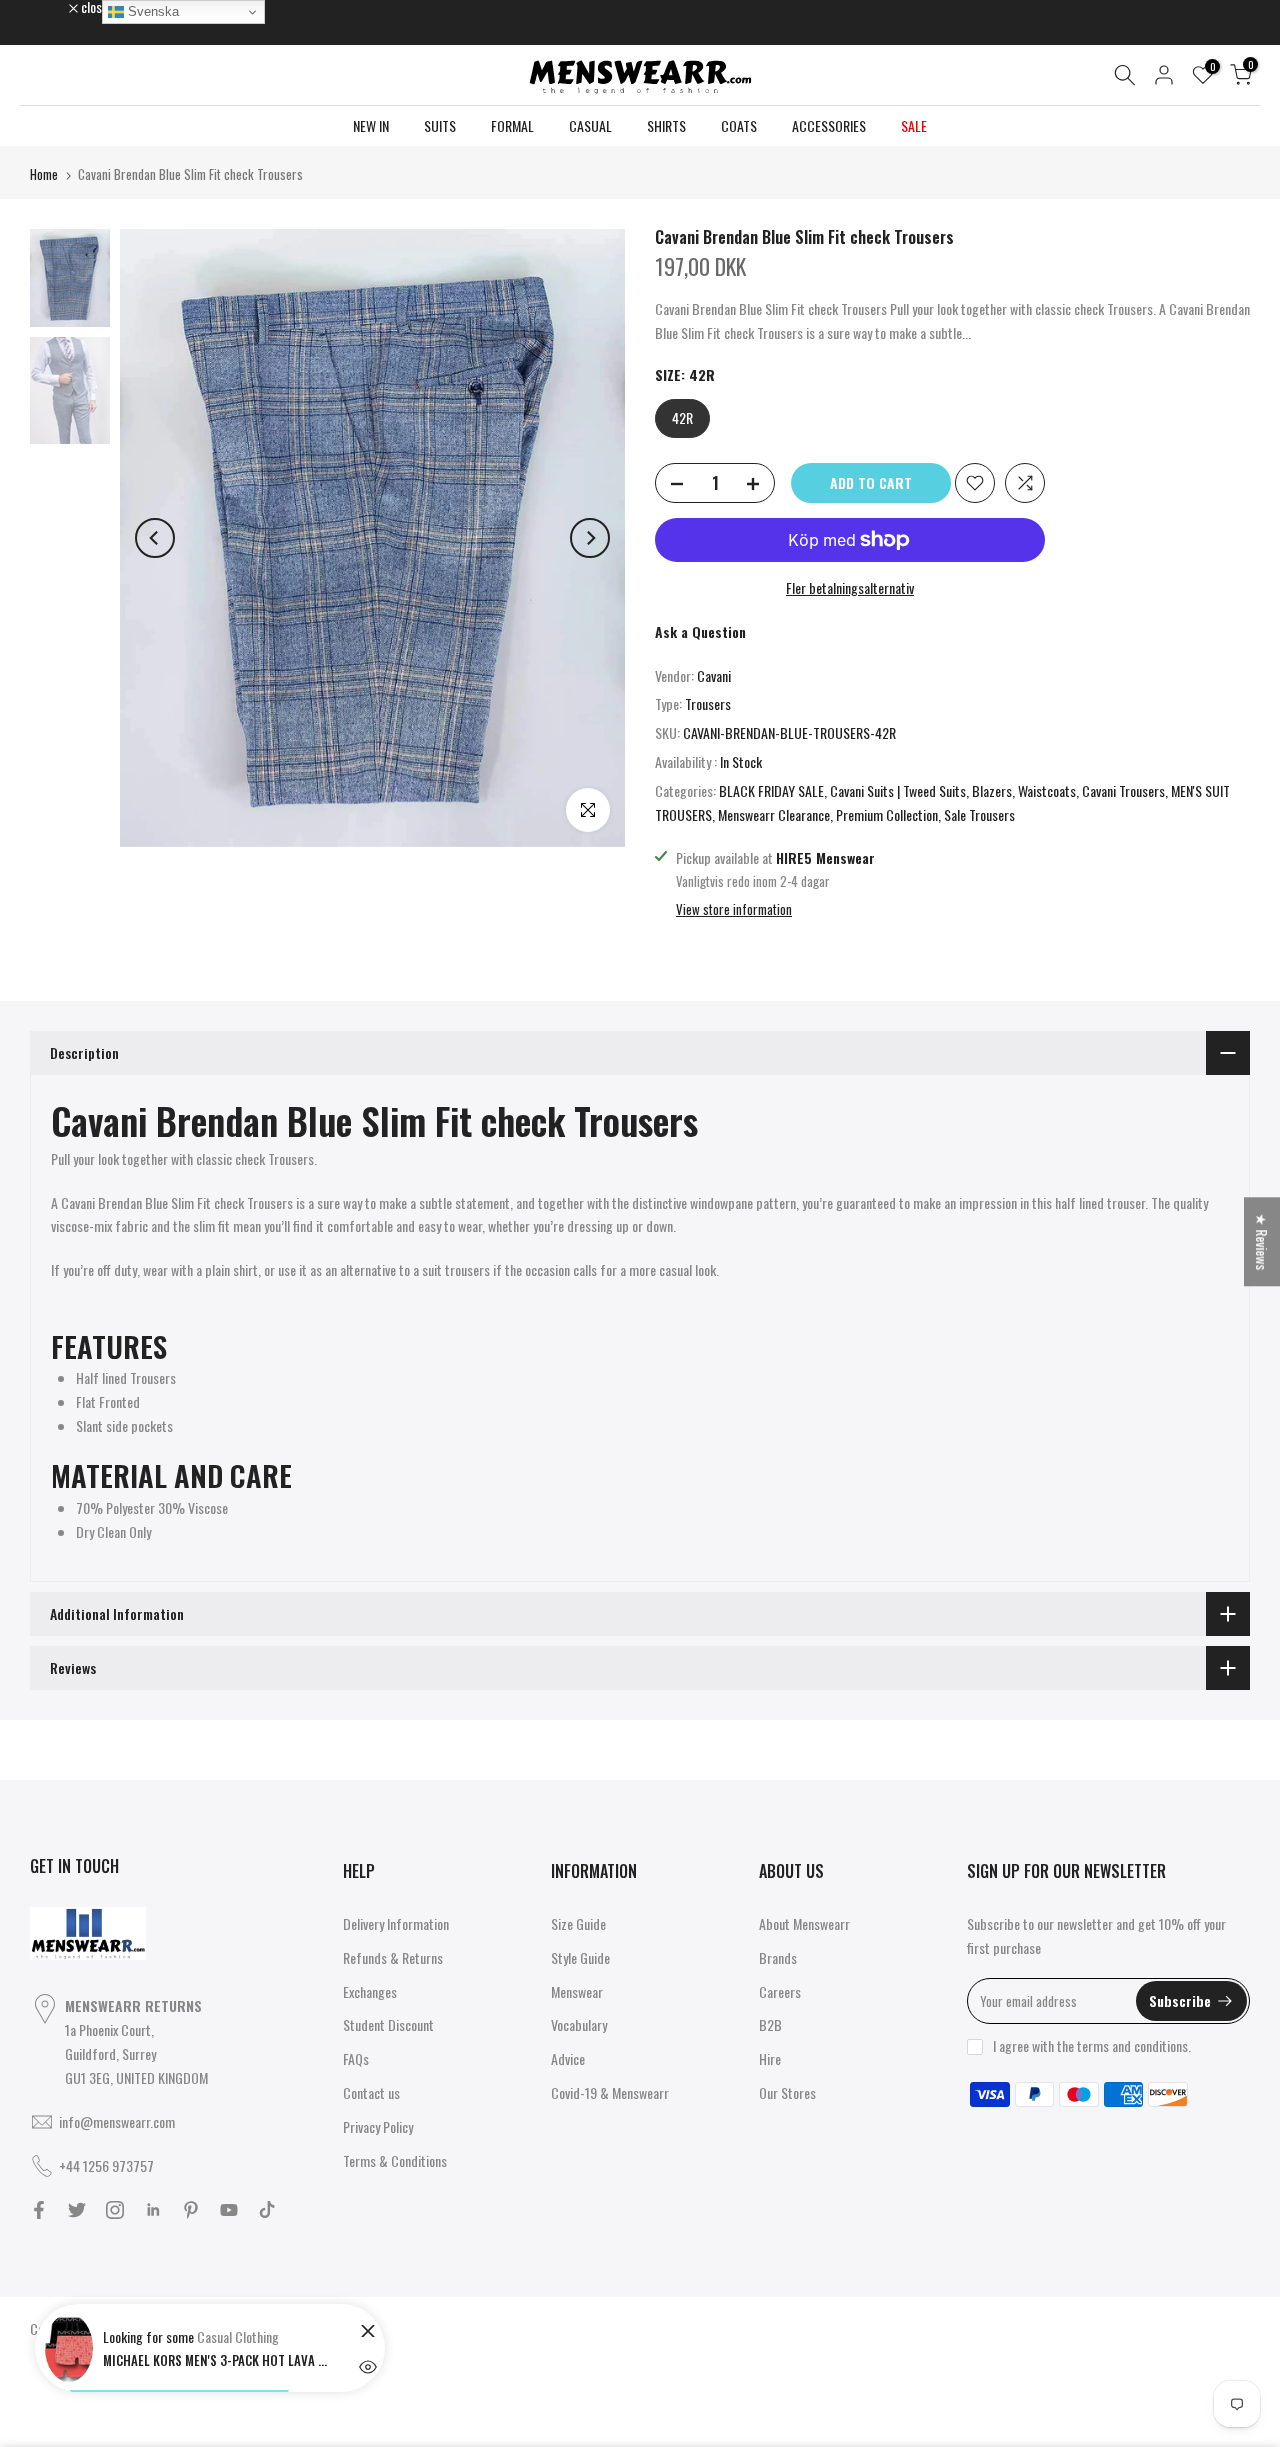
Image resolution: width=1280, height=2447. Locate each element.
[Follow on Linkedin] (153, 2210)
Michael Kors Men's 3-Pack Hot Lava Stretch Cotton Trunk (218, 2360)
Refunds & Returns (393, 1957)
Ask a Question (700, 631)
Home (44, 174)
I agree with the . (1092, 2045)
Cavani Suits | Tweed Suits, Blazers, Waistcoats (953, 790)
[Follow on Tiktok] (267, 2210)
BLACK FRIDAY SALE (771, 790)
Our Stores (787, 2092)
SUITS (440, 125)
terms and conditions (1132, 2045)
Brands (778, 1957)
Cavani (714, 675)
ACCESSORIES (829, 125)
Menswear (577, 1991)
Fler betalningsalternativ (850, 587)
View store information (734, 909)
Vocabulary (579, 2024)
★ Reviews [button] (1262, 1241)
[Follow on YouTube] (229, 2210)
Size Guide (578, 1923)
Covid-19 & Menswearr (610, 2092)
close (54, 7)
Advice (568, 2058)
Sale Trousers (979, 814)
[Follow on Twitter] (77, 2210)
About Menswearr (804, 1923)
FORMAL (512, 125)
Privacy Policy (378, 2126)
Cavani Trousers (1123, 790)
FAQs (356, 2058)
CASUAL (590, 125)
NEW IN (371, 125)
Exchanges (370, 1991)
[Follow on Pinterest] (191, 2210)
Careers (780, 1991)
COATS (739, 125)
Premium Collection (887, 814)
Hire (770, 2058)
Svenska (151, 11)
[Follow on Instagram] (115, 2210)
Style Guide (580, 1957)
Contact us (371, 2092)
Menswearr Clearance (774, 814)
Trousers (708, 703)
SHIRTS (666, 125)
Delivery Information (396, 1923)
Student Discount (388, 2024)
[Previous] (155, 538)
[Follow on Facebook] (39, 2210)
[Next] (590, 538)
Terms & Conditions (395, 2160)
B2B (770, 2024)
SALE (914, 125)
